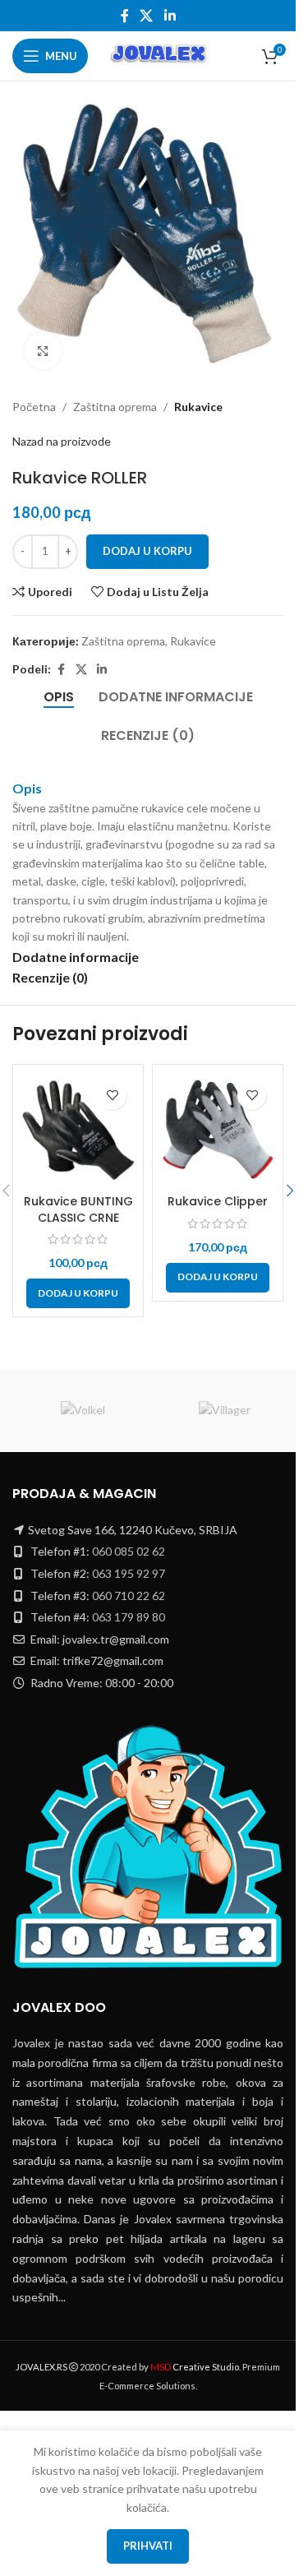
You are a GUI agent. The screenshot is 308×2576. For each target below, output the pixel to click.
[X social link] (147, 16)
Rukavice (198, 394)
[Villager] (225, 1411)
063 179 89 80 (129, 1617)
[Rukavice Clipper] (218, 1117)
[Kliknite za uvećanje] (43, 338)
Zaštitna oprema (115, 394)
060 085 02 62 (129, 1551)
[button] (78, 1281)
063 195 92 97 (129, 1573)
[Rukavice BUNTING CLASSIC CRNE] (78, 1117)
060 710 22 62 (129, 1596)
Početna (34, 394)
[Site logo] (160, 55)
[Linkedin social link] (170, 16)
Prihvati (148, 2546)
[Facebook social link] (125, 16)
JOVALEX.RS (41, 2367)
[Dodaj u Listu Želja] (112, 1083)
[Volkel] (83, 1411)
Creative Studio (195, 2367)
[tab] (59, 685)
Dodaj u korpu (147, 539)
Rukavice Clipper (218, 1189)
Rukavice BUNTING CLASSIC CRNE (78, 1197)
